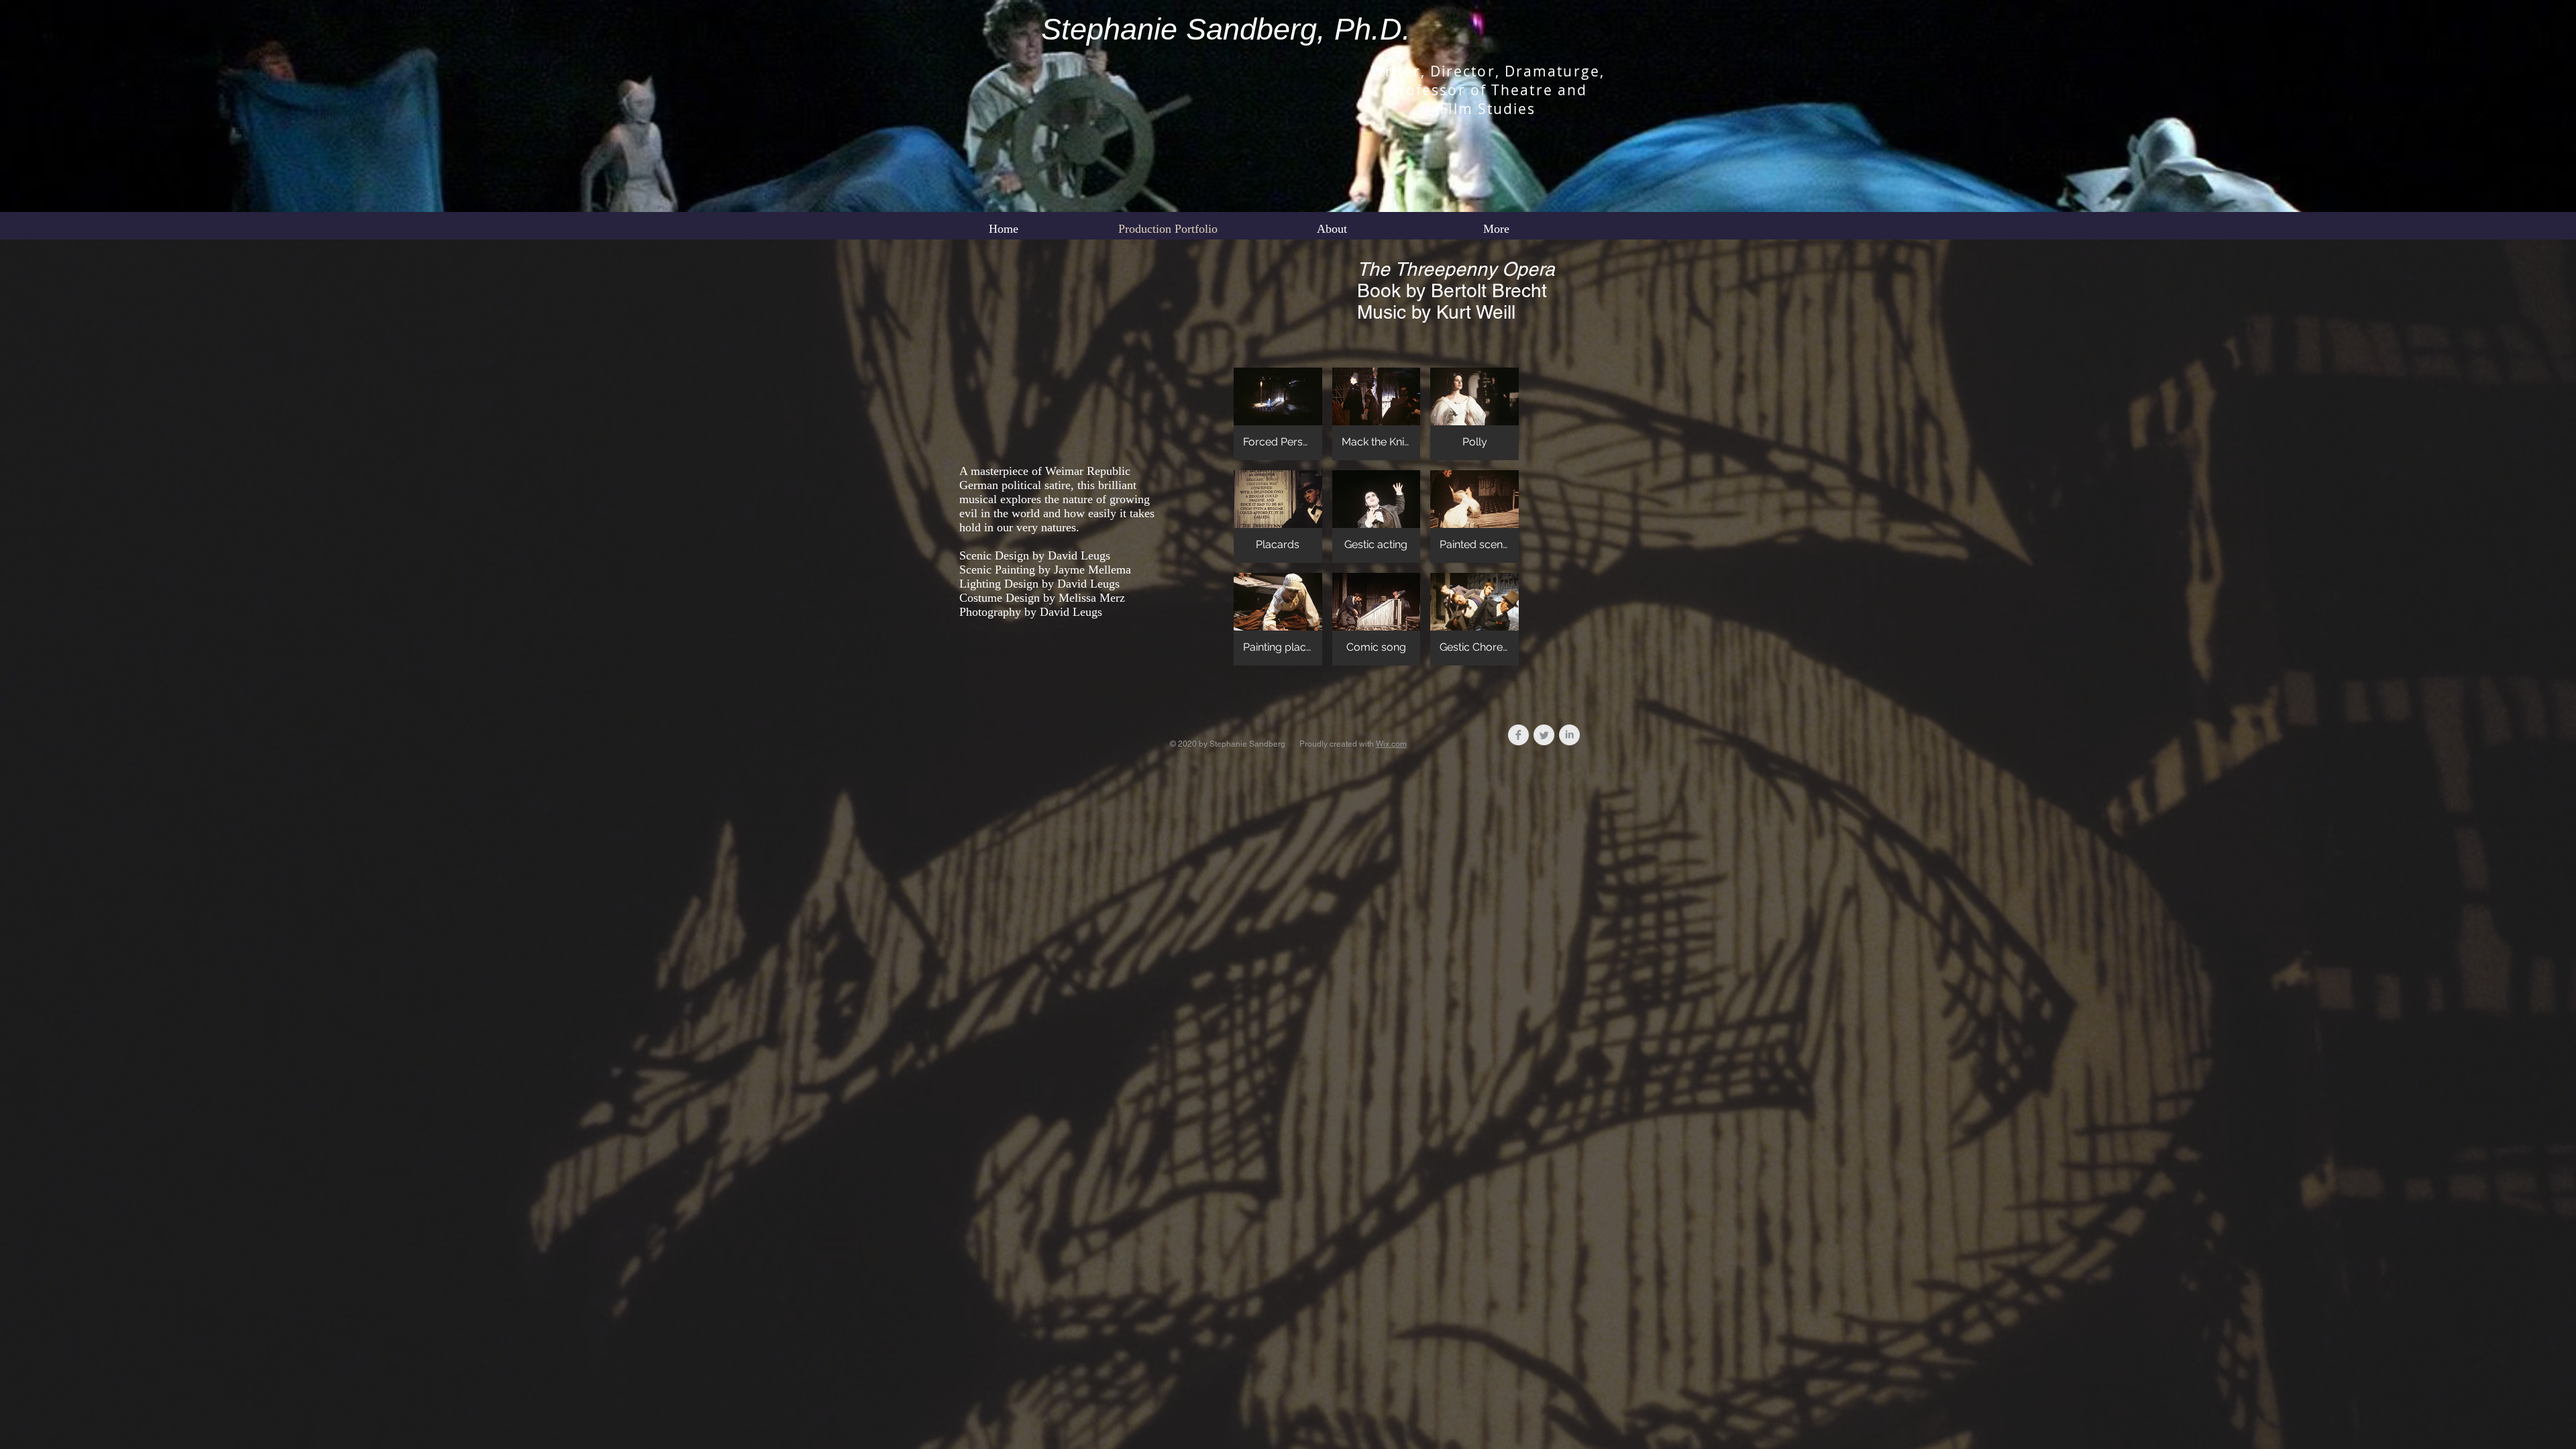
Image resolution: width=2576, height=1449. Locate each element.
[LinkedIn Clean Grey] (1569, 735)
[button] (1278, 414)
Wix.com (1391, 744)
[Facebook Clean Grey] (1518, 735)
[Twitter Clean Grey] (1544, 735)
